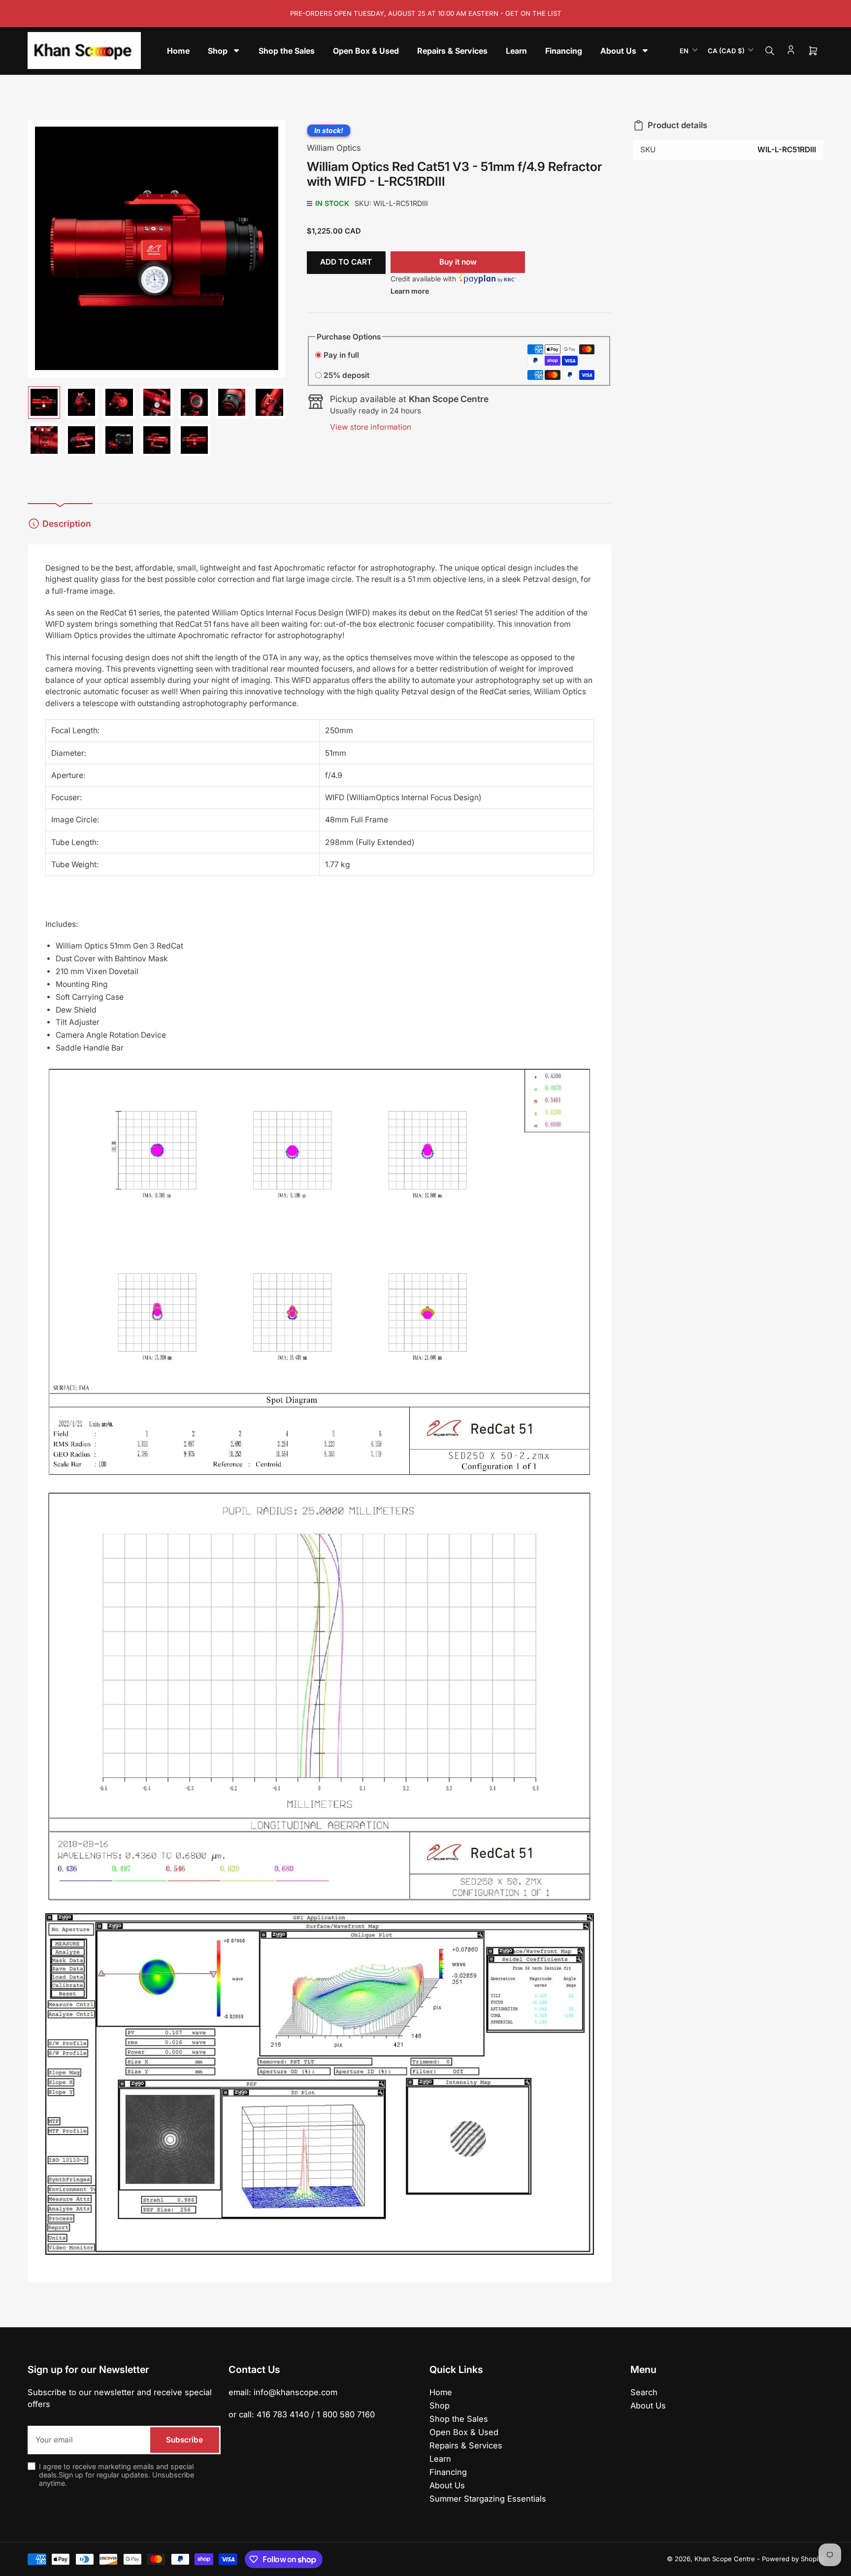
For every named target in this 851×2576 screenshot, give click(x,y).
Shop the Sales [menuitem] (287, 51)
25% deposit (346, 375)
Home (441, 2392)
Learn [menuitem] (516, 51)
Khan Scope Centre (725, 2559)
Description (67, 524)
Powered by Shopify (793, 2559)
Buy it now (458, 262)
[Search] (770, 51)
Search (644, 2392)
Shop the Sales (459, 2419)
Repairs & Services (466, 2445)
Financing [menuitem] (564, 51)
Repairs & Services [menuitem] (452, 51)
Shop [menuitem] (218, 51)
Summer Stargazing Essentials (488, 2499)
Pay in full (341, 355)
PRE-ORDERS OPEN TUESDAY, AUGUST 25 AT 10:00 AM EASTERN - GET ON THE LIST (426, 13)
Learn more (410, 291)
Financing (448, 2472)
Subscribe (184, 2440)
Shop (440, 2406)
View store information (371, 427)
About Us (447, 2485)
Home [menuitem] (178, 51)
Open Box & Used (464, 2432)
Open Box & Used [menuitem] (366, 51)
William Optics (334, 148)
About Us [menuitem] (618, 51)
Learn (440, 2459)
